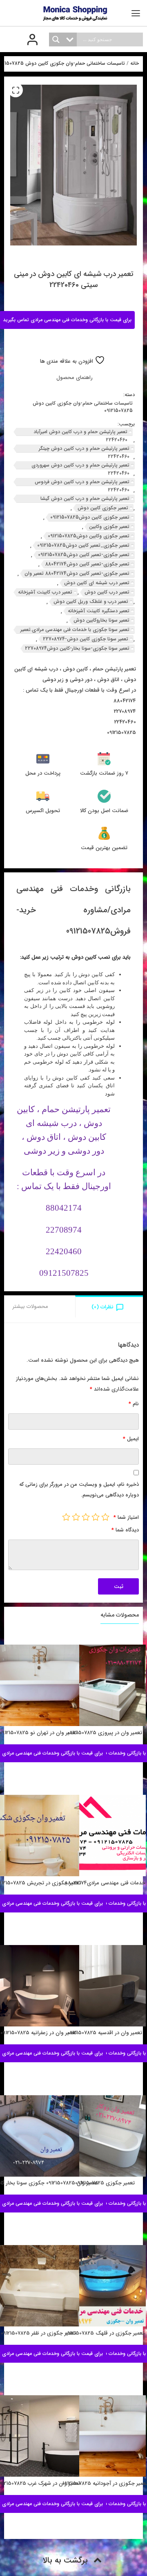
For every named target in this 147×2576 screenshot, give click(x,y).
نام (134, 1404)
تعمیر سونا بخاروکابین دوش (101, 620)
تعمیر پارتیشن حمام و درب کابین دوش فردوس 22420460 (82, 482)
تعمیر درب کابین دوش (107, 592)
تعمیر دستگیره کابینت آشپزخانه (99, 611)
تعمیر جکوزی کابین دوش (103, 508)
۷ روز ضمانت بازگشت (104, 773)
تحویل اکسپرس (43, 811)
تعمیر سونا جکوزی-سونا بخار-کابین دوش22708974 (77, 648)
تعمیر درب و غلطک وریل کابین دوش (91, 601)
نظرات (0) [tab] (102, 1307)
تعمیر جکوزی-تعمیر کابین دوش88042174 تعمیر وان (77, 573)
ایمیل (131, 1439)
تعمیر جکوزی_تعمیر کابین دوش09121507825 (83, 545)
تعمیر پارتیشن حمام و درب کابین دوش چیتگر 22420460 (84, 449)
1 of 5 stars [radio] (105, 1517)
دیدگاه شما (125, 1530)
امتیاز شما (126, 1517)
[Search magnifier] (56, 39)
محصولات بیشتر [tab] (30, 1307)
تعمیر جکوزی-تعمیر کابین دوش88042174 (87, 564)
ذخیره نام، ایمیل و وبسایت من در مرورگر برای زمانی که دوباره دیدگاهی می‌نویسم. (79, 1490)
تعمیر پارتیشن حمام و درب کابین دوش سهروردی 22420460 (80, 465)
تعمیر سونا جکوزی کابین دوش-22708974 (86, 639)
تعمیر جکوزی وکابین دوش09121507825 (89, 536)
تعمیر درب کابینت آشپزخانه (45, 592)
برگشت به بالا (66, 2560)
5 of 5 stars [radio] (66, 1517)
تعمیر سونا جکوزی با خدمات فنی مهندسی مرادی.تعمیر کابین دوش (75, 630)
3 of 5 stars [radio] (86, 1517)
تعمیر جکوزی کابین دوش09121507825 (90, 517)
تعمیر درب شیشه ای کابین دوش (97, 583)
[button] (16, 90)
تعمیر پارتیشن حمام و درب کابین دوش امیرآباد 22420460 (80, 432)
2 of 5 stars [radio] (96, 1517)
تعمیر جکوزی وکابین (109, 527)
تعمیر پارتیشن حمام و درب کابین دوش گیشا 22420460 (85, 499)
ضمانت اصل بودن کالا (104, 811)
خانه (135, 64)
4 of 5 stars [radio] (76, 1517)
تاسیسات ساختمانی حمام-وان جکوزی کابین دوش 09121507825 (83, 407)
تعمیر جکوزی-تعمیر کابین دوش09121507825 (84, 555)
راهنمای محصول (75, 378)
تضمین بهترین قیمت (104, 848)
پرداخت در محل (43, 773)
